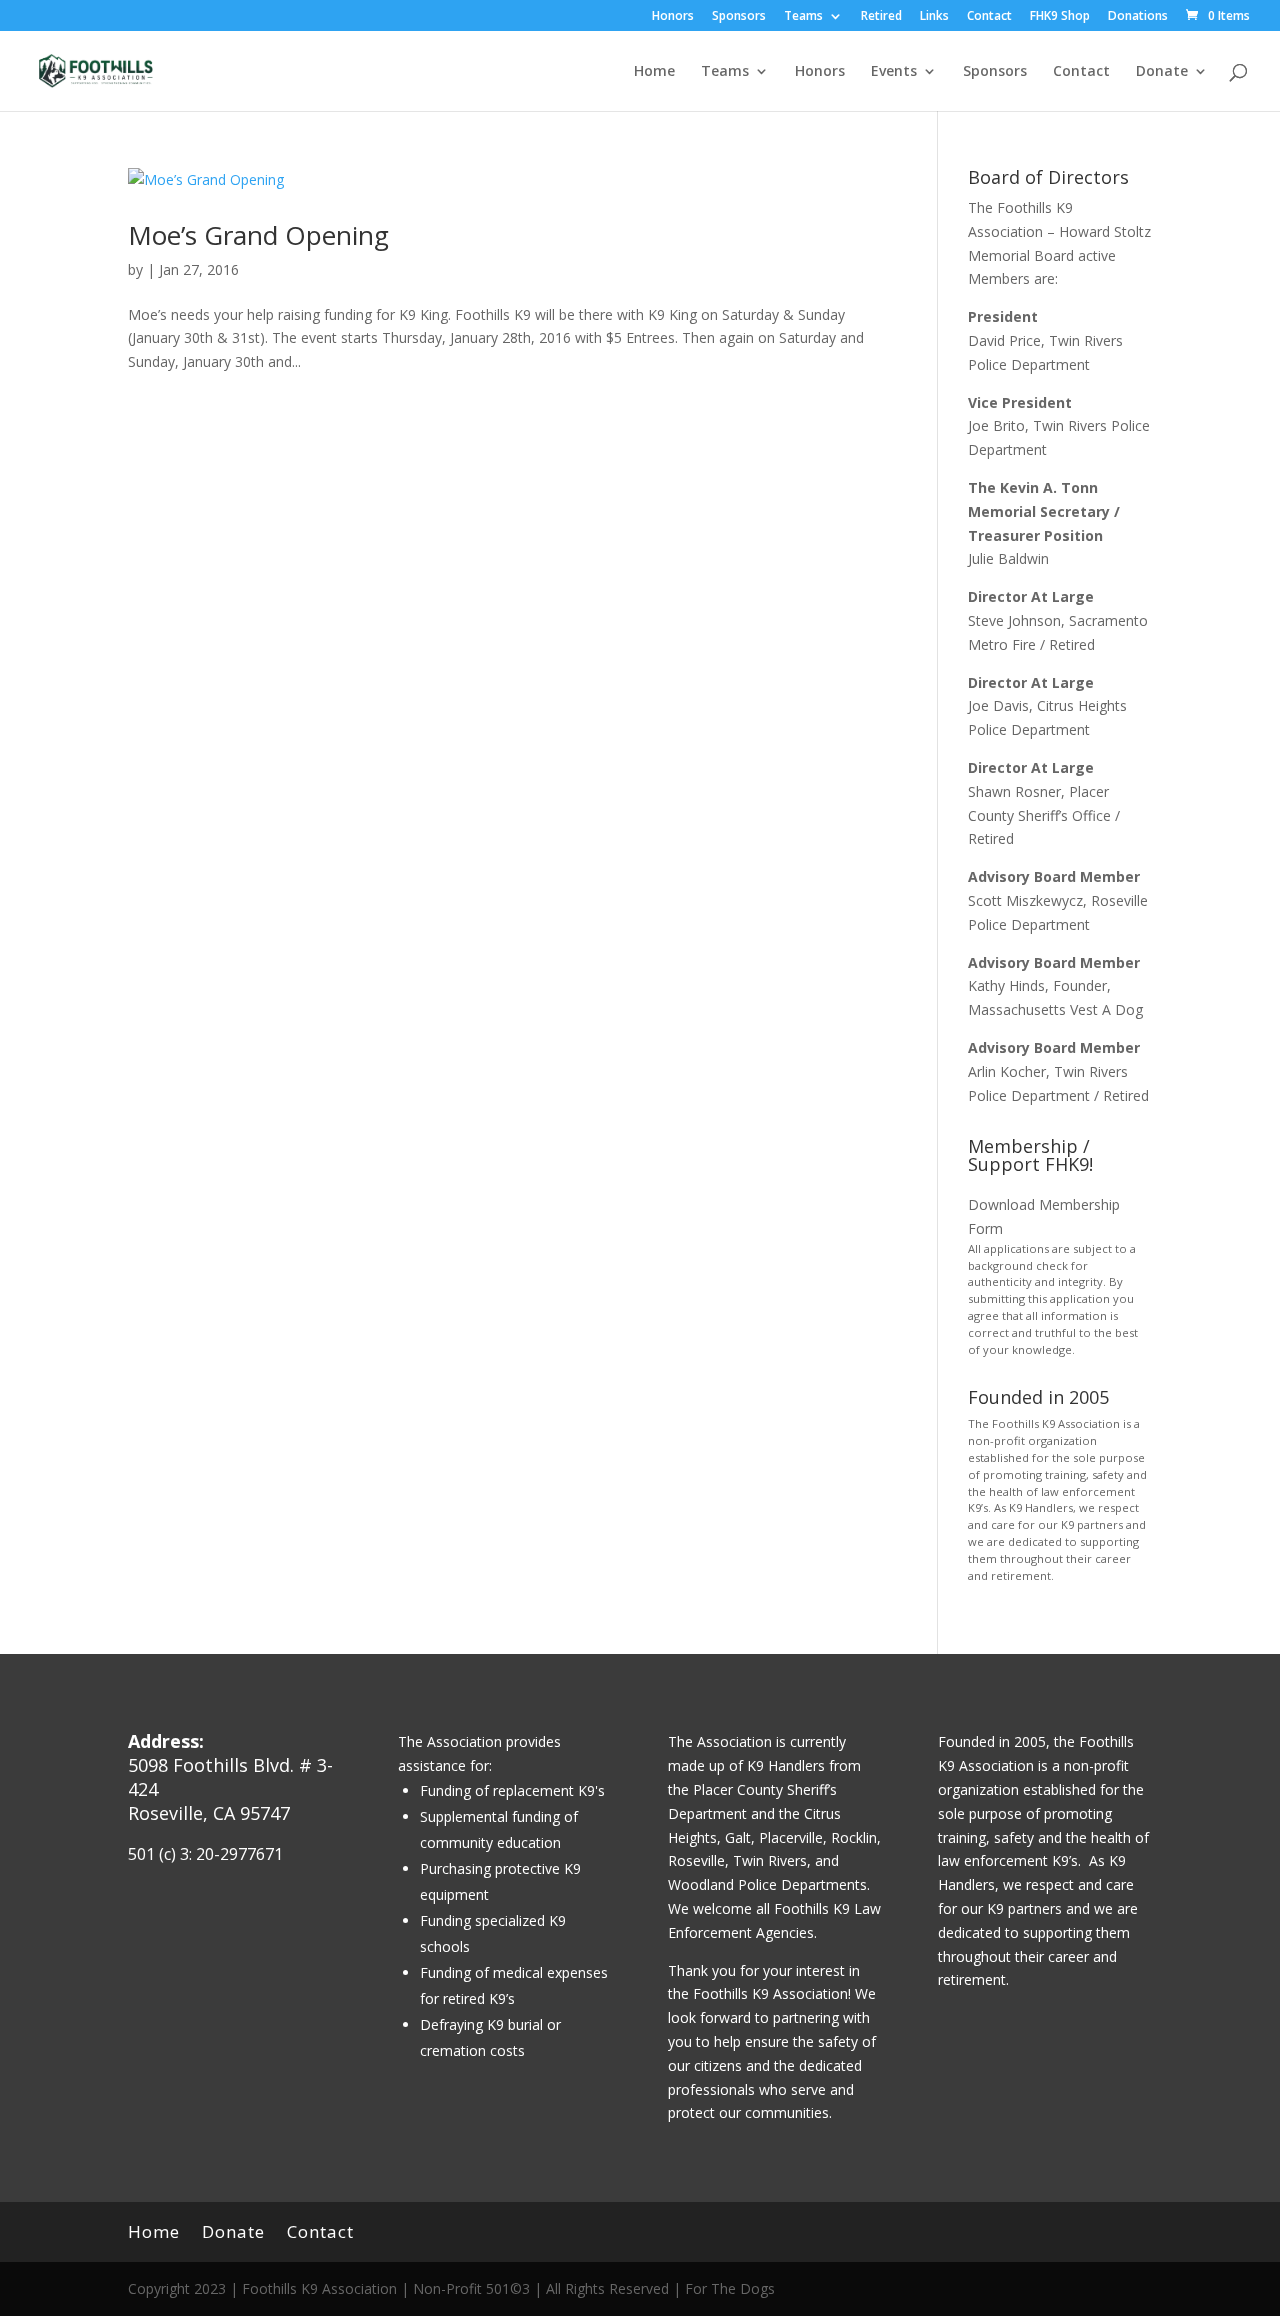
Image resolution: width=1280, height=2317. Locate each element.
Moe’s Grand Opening (258, 235)
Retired (881, 17)
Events (894, 72)
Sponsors (739, 17)
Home (654, 72)
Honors (673, 17)
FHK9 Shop (1060, 17)
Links (934, 17)
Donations (1138, 17)
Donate (1162, 72)
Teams (803, 17)
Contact (989, 17)
